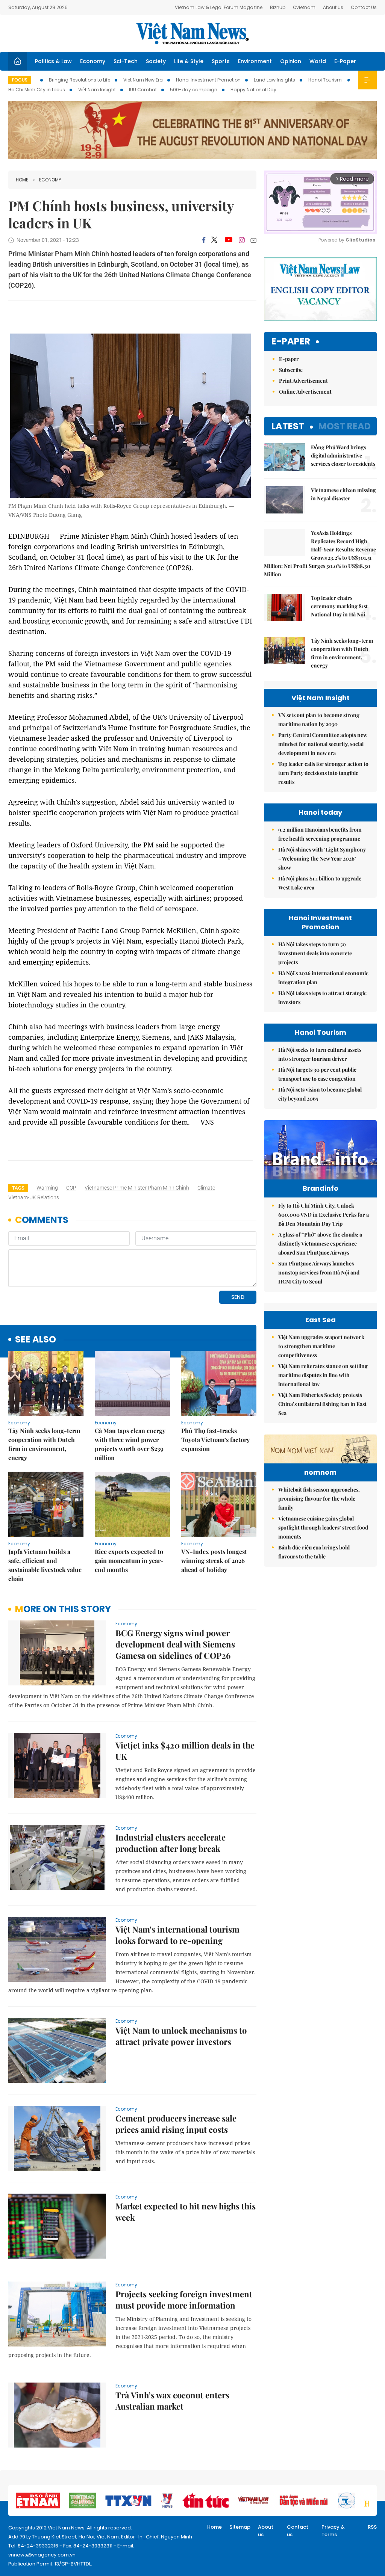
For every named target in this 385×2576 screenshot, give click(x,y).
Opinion (291, 61)
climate (206, 1188)
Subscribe (291, 370)
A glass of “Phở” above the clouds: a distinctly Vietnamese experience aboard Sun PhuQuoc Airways (320, 1243)
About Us (333, 7)
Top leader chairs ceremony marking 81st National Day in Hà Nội (339, 606)
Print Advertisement (303, 381)
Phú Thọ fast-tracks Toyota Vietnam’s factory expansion (215, 1440)
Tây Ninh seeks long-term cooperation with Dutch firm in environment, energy (44, 1444)
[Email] (253, 240)
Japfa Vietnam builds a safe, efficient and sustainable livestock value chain (45, 1565)
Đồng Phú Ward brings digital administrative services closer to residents (343, 455)
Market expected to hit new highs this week (186, 2212)
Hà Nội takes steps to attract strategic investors (322, 997)
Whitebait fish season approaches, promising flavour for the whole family (319, 1499)
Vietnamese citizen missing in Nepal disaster (343, 494)
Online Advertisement (305, 392)
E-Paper (345, 61)
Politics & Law (53, 61)
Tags (18, 1188)
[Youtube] (228, 240)
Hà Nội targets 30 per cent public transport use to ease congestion (317, 1074)
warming (47, 1188)
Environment (255, 61)
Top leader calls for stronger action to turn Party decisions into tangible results (323, 773)
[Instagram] (242, 240)
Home (22, 180)
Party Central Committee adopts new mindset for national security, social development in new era (323, 744)
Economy (93, 61)
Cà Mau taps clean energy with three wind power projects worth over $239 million (130, 1444)
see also (36, 1340)
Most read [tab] (345, 426)
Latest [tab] (288, 426)
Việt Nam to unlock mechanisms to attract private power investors (181, 2036)
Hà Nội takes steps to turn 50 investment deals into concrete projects (315, 953)
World (318, 61)
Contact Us (364, 7)
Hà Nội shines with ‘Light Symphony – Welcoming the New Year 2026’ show (322, 858)
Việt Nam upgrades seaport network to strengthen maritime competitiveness (321, 1346)
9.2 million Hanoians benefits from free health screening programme (320, 834)
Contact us (298, 2531)
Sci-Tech (126, 61)
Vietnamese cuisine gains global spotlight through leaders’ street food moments (323, 1527)
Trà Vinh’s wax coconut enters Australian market (172, 2401)
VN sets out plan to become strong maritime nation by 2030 (319, 719)
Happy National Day (253, 90)
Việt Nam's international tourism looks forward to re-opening (177, 1935)
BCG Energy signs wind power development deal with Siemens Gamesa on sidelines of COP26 (175, 1644)
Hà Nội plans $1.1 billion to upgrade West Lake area (320, 883)
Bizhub (278, 7)
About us (266, 2531)
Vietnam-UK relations (34, 1197)
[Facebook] (204, 240)
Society (156, 61)
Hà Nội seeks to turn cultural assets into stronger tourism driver (320, 1054)
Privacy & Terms (333, 2531)
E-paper (291, 342)
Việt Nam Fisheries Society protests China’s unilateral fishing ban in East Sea (322, 1404)
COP (71, 1188)
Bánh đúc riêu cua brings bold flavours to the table (314, 1552)
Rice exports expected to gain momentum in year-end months (129, 1561)
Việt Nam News (192, 33)
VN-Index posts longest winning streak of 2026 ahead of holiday (214, 1561)
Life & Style (189, 61)
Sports (221, 61)
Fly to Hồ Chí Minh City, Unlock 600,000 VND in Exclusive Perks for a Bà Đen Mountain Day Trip (324, 1215)
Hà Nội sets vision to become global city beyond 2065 (320, 1094)
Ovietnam (304, 7)
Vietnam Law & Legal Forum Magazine (219, 7)
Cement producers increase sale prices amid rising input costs (176, 2124)
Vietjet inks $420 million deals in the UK (185, 1751)
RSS (372, 2527)
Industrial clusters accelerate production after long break (171, 1843)
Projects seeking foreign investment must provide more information (184, 2300)
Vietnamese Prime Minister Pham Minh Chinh (137, 1188)
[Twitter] (215, 240)
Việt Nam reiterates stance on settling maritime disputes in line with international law (323, 1375)
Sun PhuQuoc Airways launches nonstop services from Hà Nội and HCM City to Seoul (319, 1272)
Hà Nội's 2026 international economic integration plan (323, 978)
